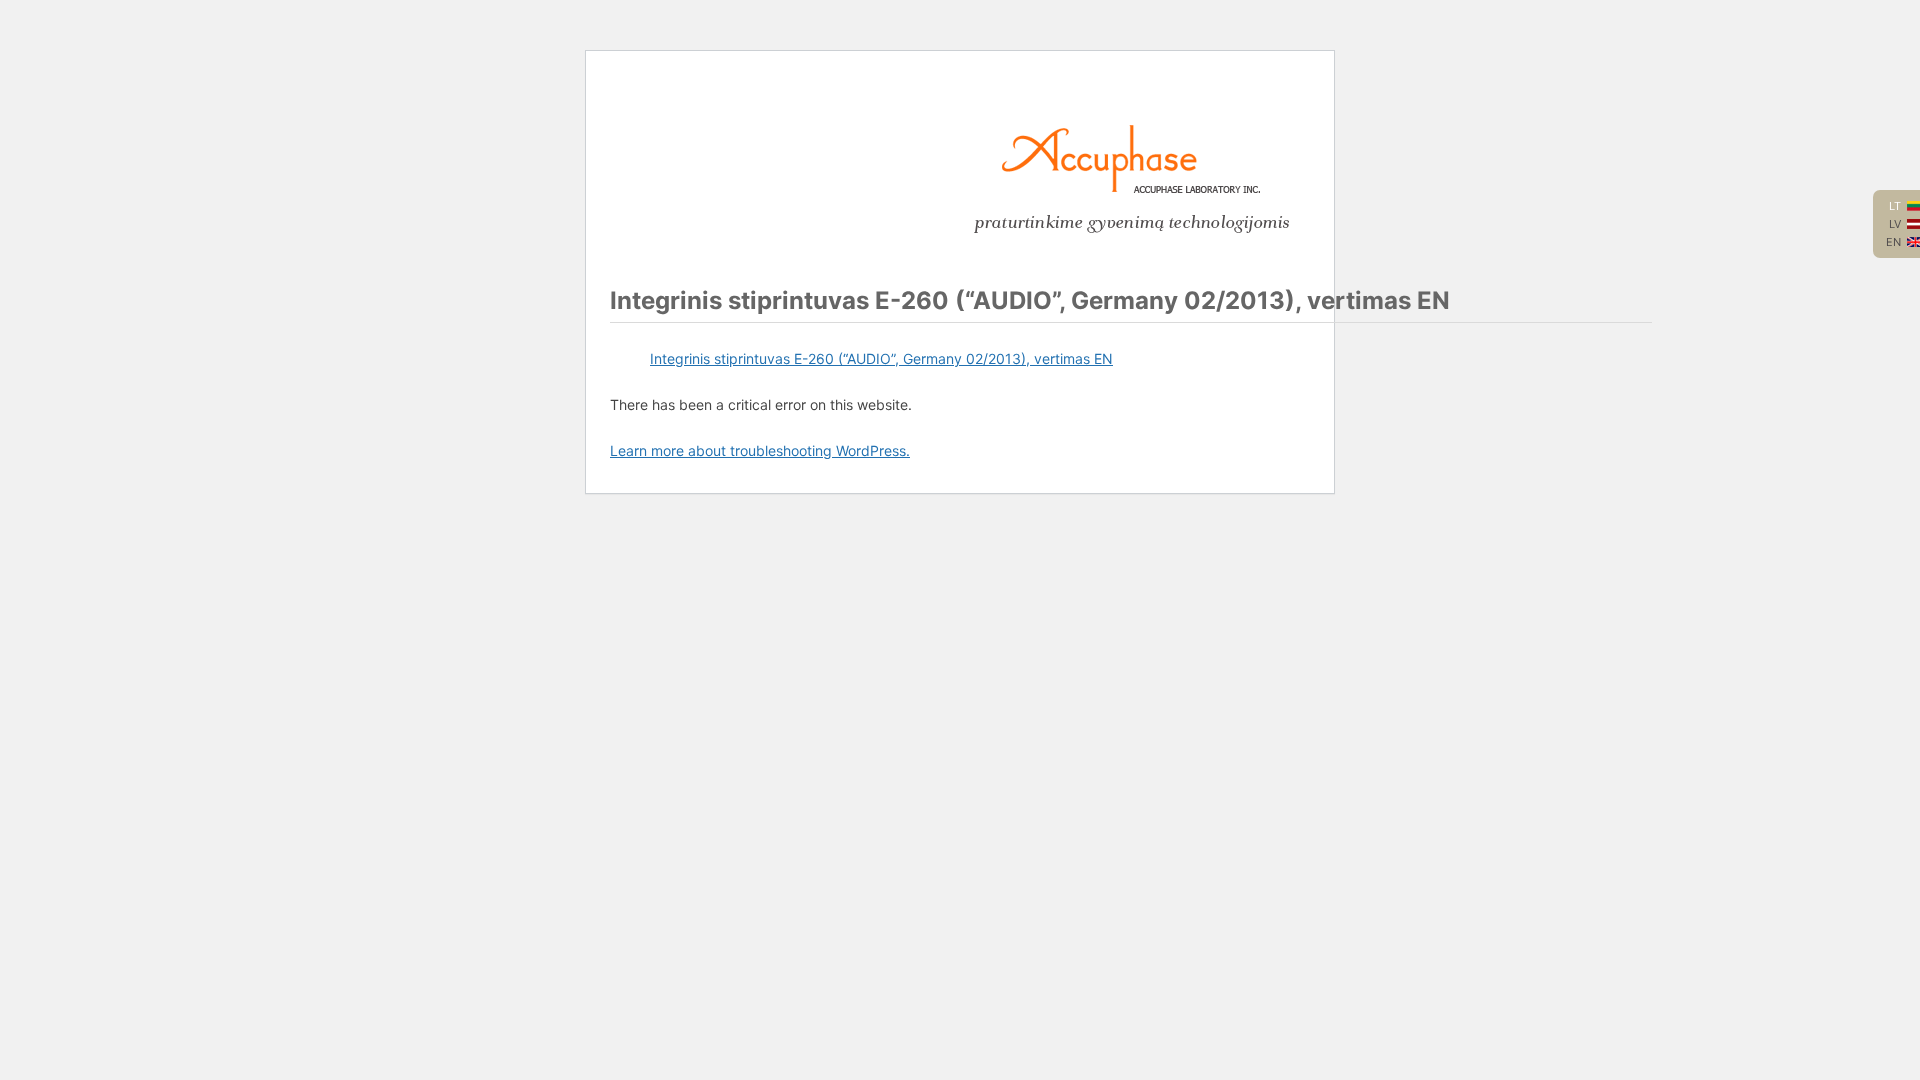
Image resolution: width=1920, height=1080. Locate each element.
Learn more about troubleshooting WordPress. (760, 450)
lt (1895, 206)
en (1893, 242)
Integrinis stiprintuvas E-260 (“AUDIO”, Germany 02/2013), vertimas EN (881, 358)
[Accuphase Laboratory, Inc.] (1131, 188)
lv (1895, 224)
